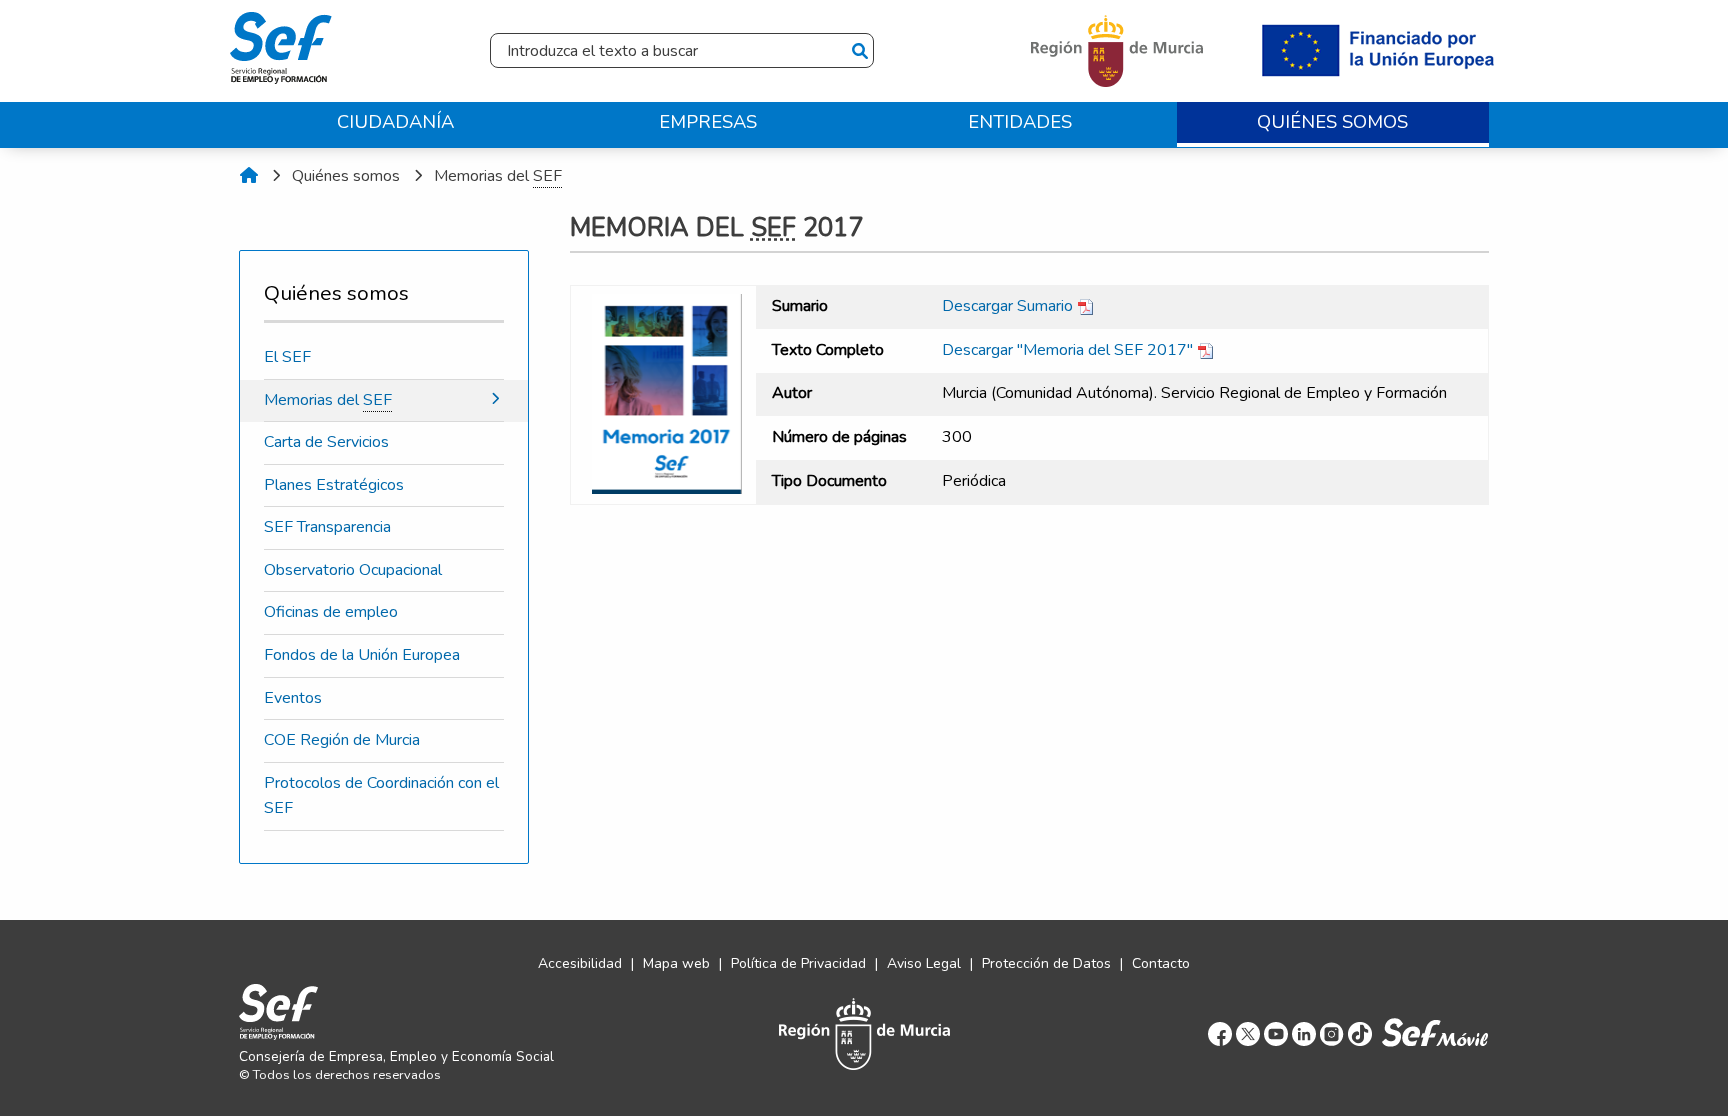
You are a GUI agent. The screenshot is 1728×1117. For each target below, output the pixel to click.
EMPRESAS (708, 121)
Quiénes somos (346, 176)
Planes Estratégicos (334, 485)
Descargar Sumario (1009, 306)
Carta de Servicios (326, 442)
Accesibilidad (580, 963)
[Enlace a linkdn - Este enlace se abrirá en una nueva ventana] (1304, 1033)
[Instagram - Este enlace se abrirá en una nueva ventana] (1332, 1033)
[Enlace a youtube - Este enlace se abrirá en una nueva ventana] (1276, 1033)
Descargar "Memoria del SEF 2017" (1069, 350)
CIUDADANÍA (395, 121)
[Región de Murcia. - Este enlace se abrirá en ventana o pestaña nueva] (1119, 50)
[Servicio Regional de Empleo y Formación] (281, 43)
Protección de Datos (1046, 963)
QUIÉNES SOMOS (1332, 121)
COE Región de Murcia (342, 740)
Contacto (1161, 963)
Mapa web (676, 963)
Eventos (293, 698)
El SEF (287, 357)
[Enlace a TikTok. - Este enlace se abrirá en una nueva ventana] (1360, 1033)
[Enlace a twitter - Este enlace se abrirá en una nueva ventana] (1248, 1033)
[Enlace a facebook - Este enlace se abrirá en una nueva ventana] (1220, 1033)
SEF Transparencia (327, 527)
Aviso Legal (924, 963)
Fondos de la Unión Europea (362, 655)
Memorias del (498, 176)
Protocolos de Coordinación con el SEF (381, 796)
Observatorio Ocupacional (353, 570)
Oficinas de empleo (331, 612)
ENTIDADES (1020, 121)
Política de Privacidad (798, 963)
